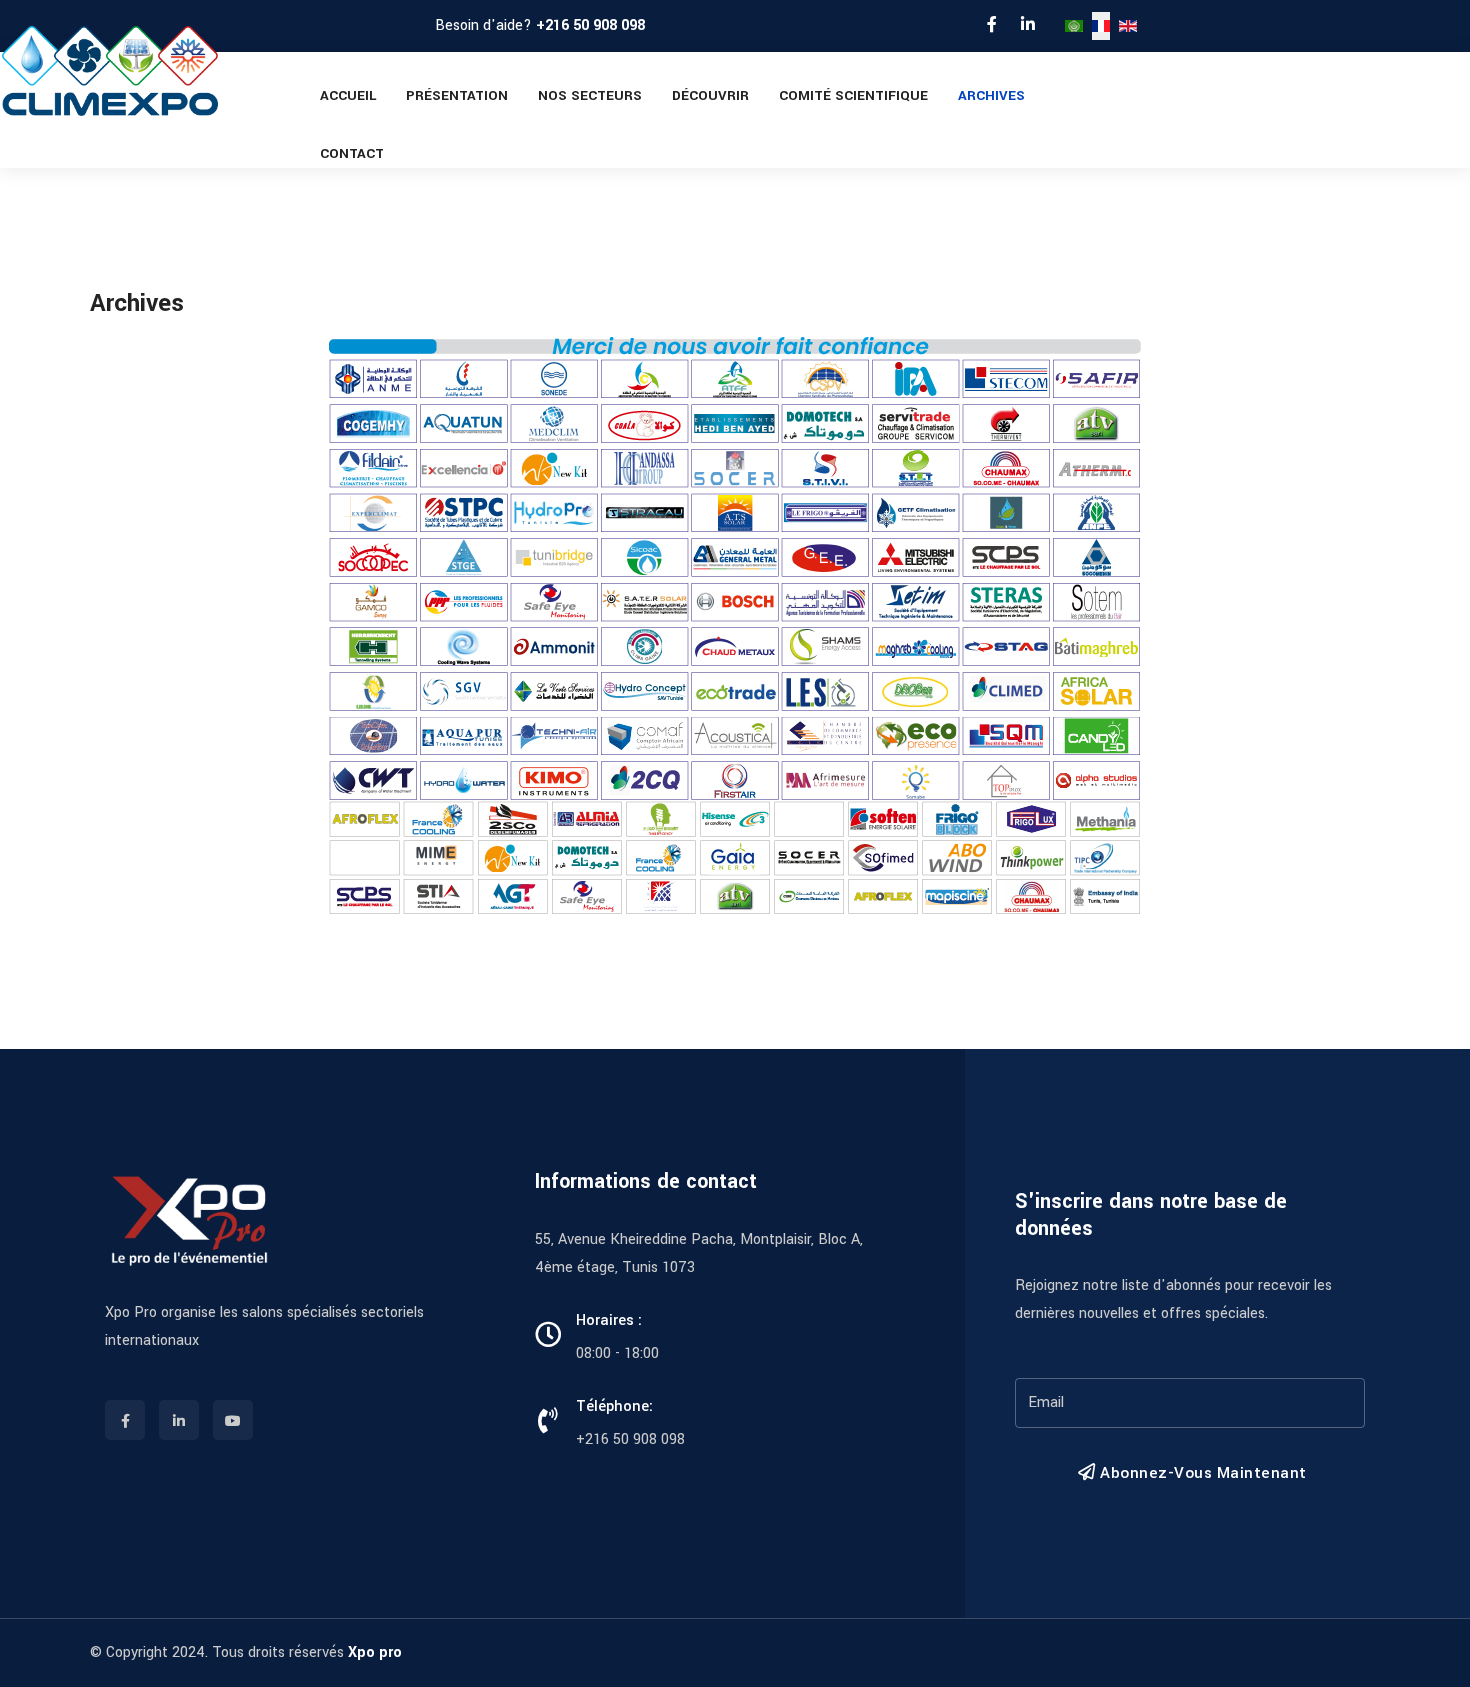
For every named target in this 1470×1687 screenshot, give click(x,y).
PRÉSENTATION (457, 95)
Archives (991, 95)
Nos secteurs (590, 95)
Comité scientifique (853, 95)
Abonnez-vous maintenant (1201, 1473)
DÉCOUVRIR (710, 95)
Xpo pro (375, 1652)
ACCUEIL (348, 95)
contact (352, 153)
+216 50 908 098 (590, 25)
